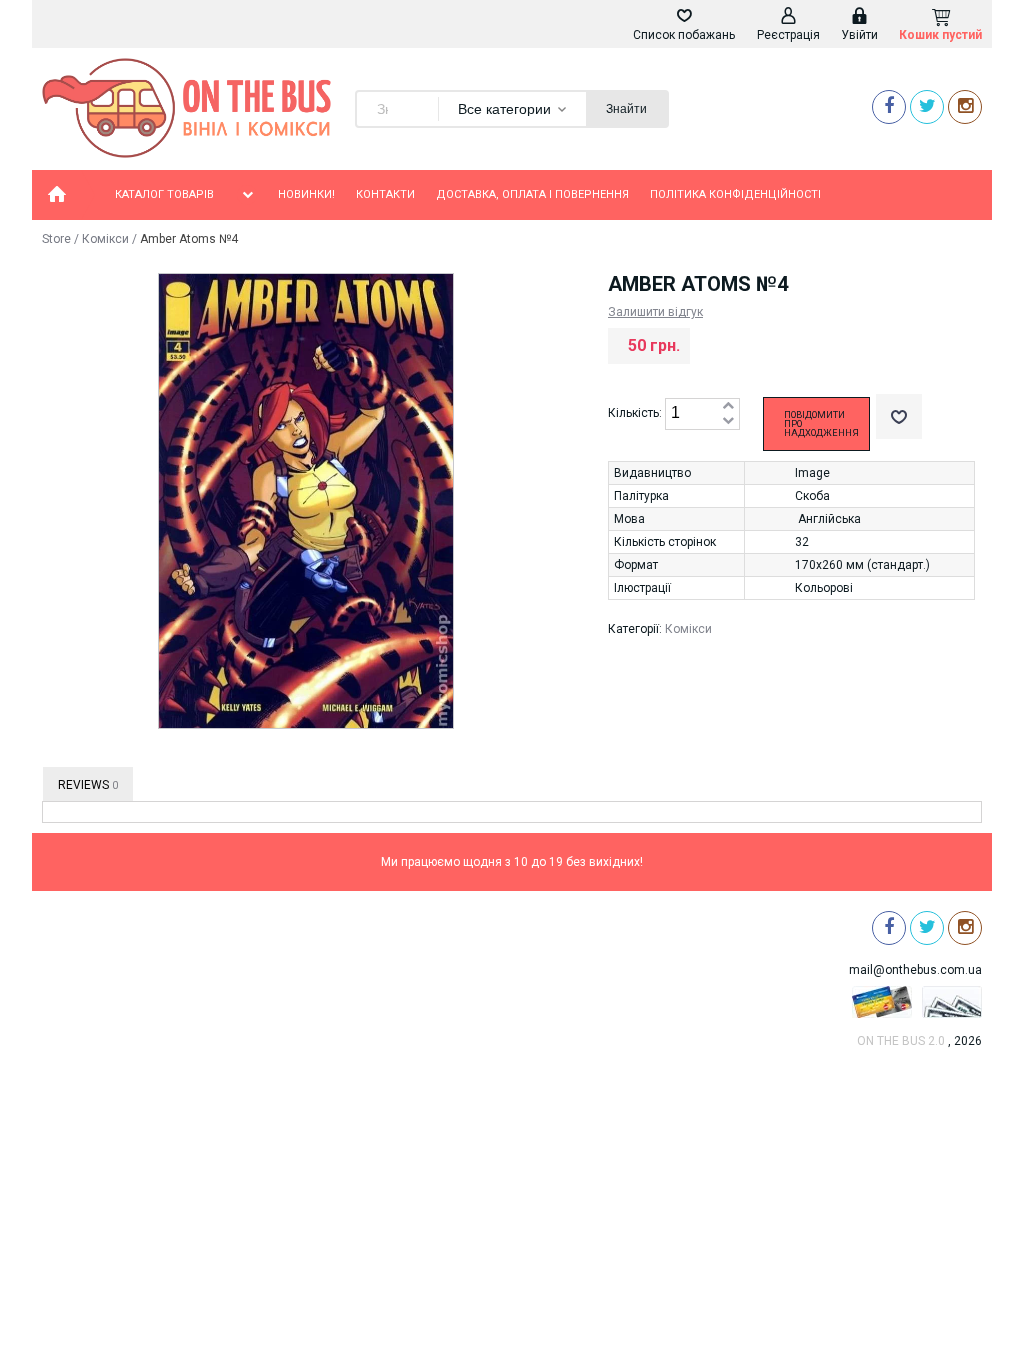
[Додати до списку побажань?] (899, 416)
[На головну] (57, 195)
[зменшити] (728, 421)
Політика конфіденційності (735, 194)
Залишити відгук (655, 312)
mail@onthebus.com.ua (915, 970)
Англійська (829, 519)
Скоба (812, 496)
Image (812, 473)
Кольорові (824, 588)
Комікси (105, 239)
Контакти (385, 194)
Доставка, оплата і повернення (532, 194)
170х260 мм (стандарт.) (862, 565)
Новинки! (306, 194)
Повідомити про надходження (821, 424)
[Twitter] (927, 106)
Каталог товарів (164, 194)
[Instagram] (965, 106)
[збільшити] (728, 406)
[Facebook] (889, 106)
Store (56, 239)
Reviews (88, 785)
